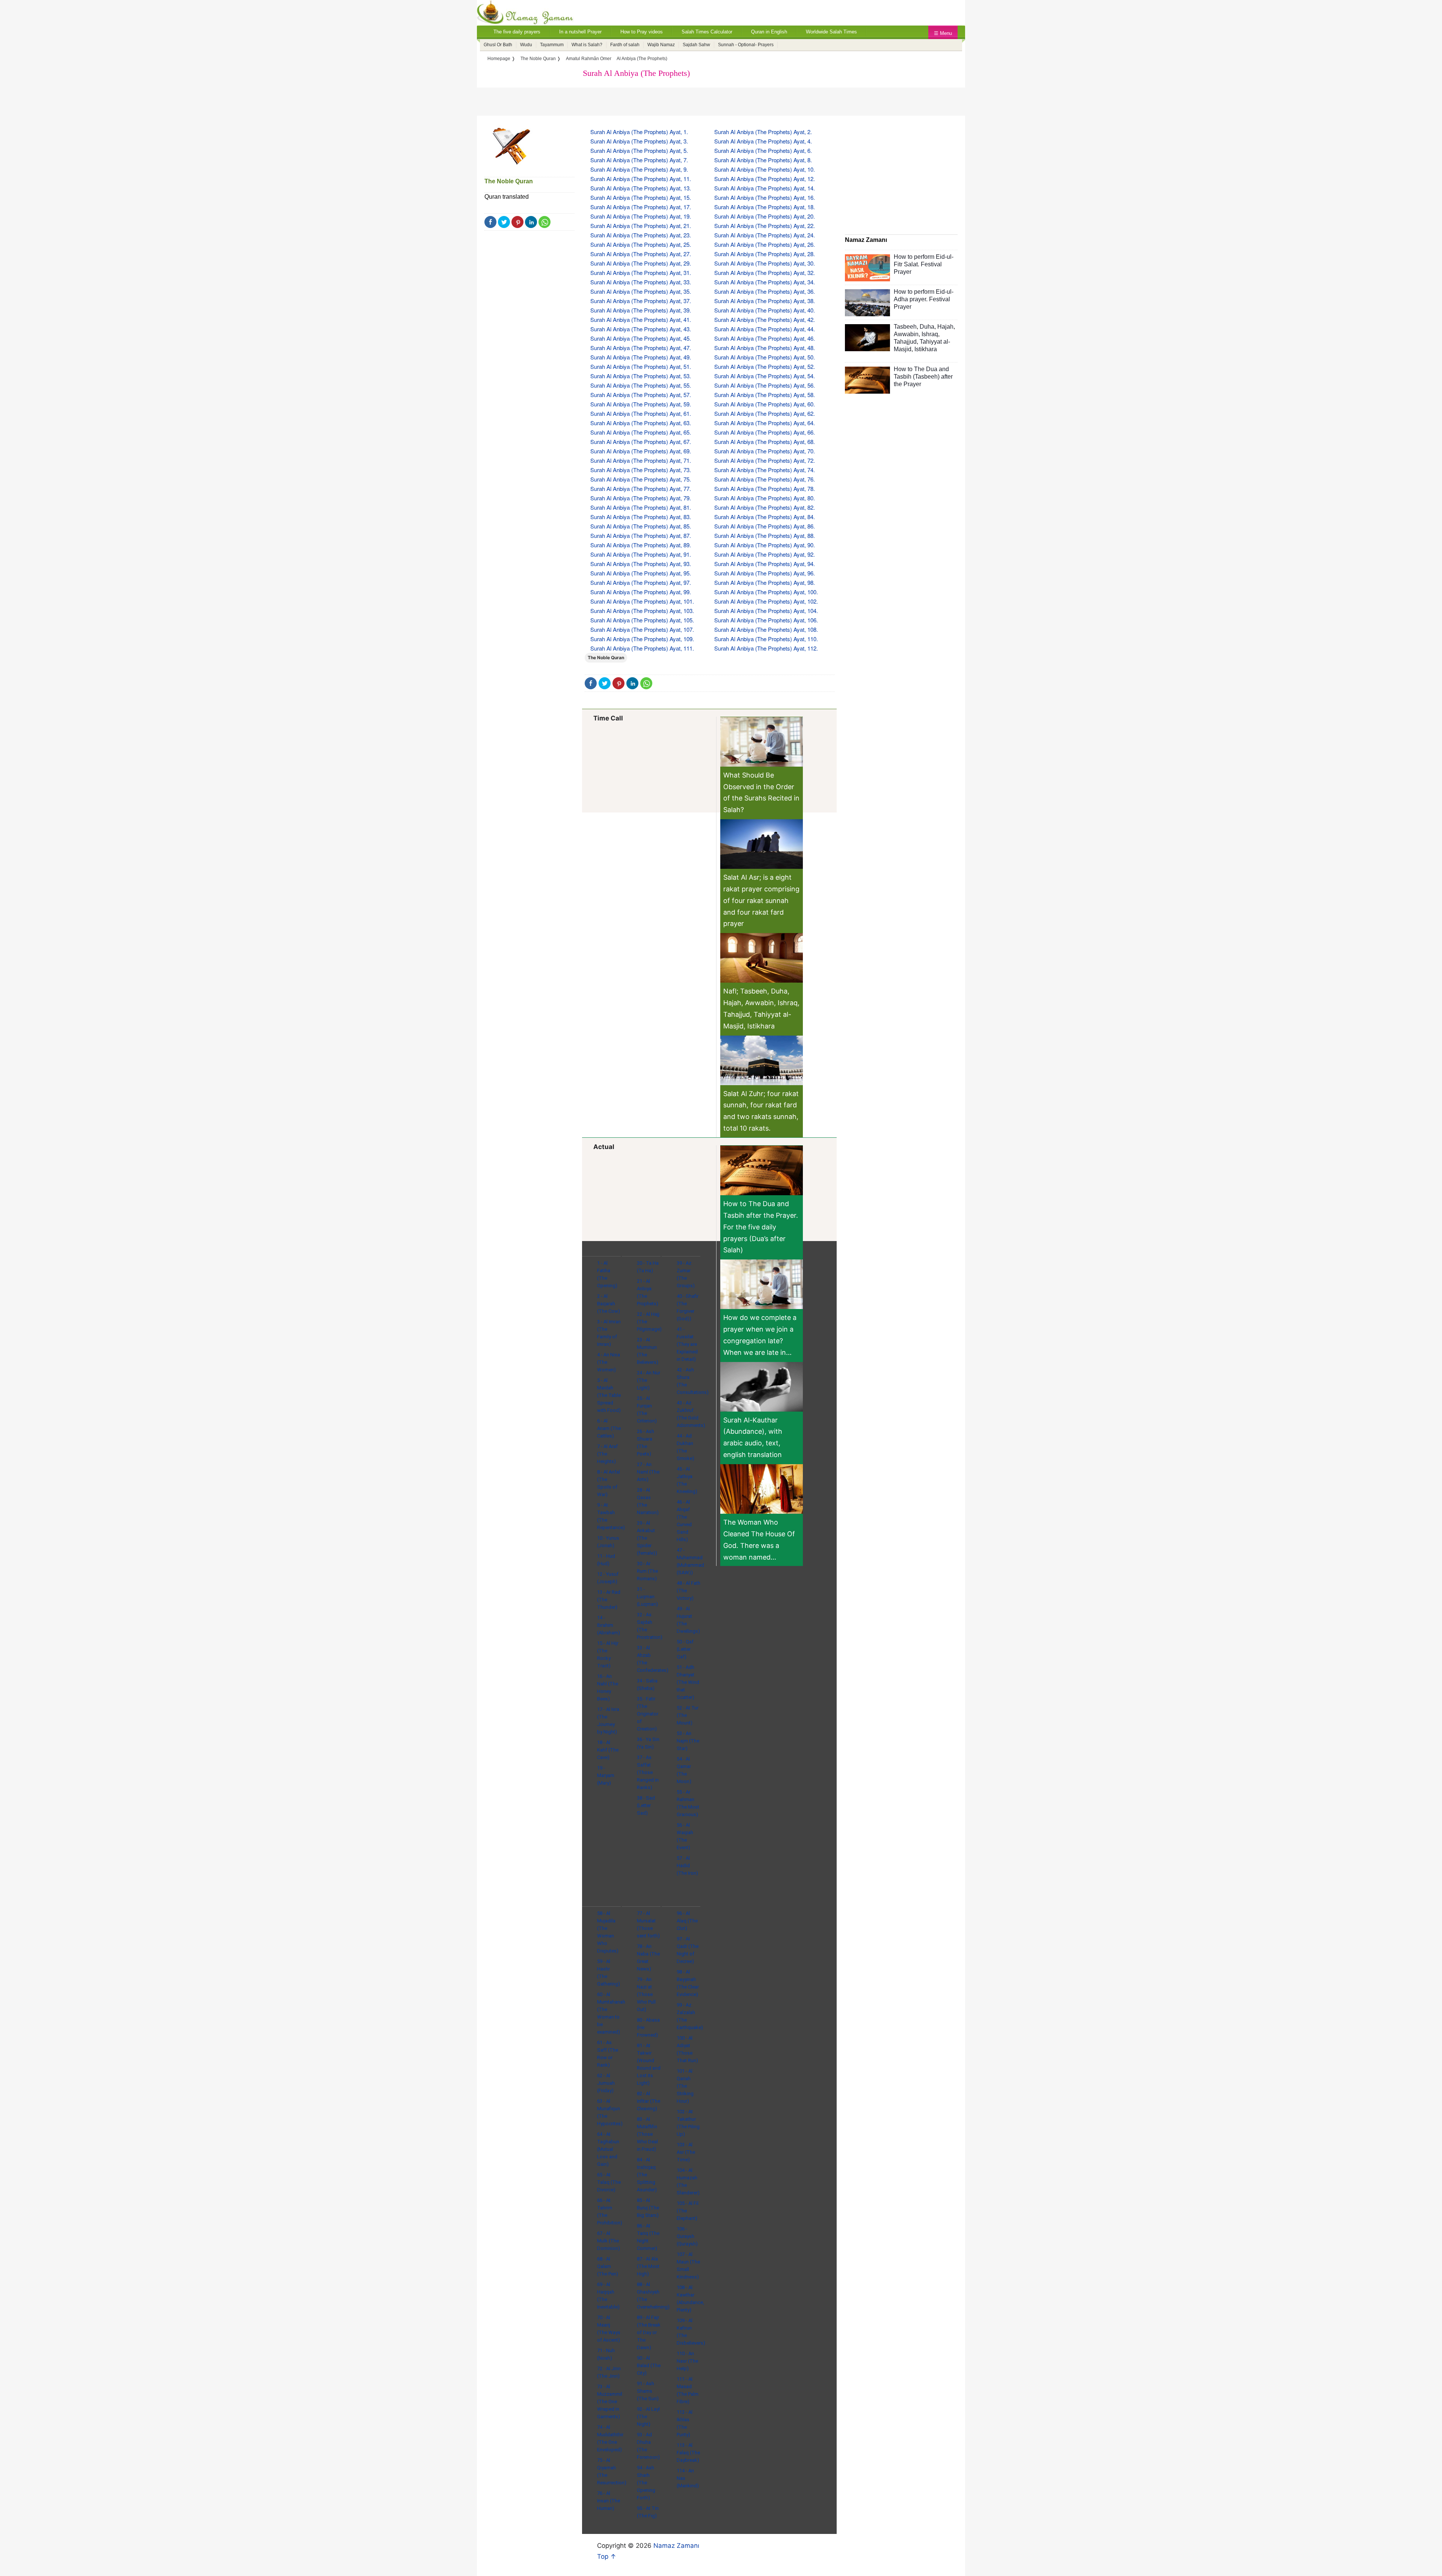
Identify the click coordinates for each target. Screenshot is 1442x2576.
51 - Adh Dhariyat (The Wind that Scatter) (688, 1682)
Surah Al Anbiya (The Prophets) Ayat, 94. (765, 564)
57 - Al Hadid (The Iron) (687, 1866)
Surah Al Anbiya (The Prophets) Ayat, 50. (765, 357)
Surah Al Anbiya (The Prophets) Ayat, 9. (639, 169)
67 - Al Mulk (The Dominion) (609, 2241)
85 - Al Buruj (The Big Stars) (648, 2208)
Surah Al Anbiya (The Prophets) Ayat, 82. (765, 507)
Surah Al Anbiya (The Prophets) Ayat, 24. (765, 235)
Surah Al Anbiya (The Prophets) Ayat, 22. (765, 226)
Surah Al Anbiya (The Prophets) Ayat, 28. (765, 254)
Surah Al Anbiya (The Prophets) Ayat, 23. (641, 235)
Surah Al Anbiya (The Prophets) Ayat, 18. (765, 207)
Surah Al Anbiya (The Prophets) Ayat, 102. (766, 601)
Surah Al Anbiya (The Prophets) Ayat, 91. (641, 554)
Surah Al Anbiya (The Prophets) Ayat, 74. (765, 470)
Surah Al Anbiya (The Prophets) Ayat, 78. (765, 488)
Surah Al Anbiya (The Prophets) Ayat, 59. (641, 404)
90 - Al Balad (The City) (649, 2365)
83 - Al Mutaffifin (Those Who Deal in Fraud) (647, 2134)
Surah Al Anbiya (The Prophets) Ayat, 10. (765, 169)
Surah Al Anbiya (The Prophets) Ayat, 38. (765, 301)
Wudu (526, 45)
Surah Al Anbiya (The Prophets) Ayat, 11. (641, 179)
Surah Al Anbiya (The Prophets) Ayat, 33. (641, 282)
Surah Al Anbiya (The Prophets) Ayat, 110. (766, 639)
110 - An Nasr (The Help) (687, 2361)
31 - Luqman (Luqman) (647, 1597)
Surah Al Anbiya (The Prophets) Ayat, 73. (641, 470)
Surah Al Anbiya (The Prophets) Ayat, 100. (766, 592)
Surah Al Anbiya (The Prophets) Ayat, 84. (765, 517)
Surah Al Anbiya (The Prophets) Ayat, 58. (765, 395)
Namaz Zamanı (676, 2546)
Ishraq (930, 334)
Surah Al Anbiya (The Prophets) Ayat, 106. (766, 620)
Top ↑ (607, 2556)
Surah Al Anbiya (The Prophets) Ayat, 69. (641, 451)
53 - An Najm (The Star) (688, 1741)
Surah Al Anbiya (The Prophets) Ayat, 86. (765, 526)
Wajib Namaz (661, 45)
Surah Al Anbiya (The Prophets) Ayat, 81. (641, 507)
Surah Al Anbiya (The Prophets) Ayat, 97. (641, 582)
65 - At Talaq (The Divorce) (609, 2182)
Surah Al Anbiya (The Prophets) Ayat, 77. (641, 488)
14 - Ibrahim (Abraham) (609, 1625)
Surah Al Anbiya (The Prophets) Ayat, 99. (641, 592)
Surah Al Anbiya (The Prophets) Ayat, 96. (765, 573)
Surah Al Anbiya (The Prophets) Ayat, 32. (765, 273)
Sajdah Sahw (696, 45)
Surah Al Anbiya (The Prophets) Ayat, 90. (765, 545)
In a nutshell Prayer (580, 32)
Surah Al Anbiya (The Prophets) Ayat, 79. (641, 498)
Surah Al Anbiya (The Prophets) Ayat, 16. (765, 197)
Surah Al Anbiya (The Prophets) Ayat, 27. (641, 254)
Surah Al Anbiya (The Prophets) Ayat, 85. (641, 526)
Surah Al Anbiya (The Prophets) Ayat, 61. (641, 413)
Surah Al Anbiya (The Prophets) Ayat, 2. (763, 132)
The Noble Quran (509, 181)
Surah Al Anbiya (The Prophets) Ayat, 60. (765, 404)
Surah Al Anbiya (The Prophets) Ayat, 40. (765, 310)
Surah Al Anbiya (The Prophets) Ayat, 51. (641, 366)
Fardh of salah (625, 45)
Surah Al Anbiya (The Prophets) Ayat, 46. (765, 338)
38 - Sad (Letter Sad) (646, 1805)
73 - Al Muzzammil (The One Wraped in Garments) (610, 2402)
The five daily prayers (517, 32)
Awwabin (906, 334)
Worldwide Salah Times (831, 32)
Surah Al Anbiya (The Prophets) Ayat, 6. (763, 150)
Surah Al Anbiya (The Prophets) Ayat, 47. (641, 348)
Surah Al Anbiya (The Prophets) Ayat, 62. (765, 413)
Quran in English (769, 32)
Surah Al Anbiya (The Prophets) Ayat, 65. (641, 432)
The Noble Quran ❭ (541, 59)
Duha (927, 327)
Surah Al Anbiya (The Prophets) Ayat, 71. (641, 460)
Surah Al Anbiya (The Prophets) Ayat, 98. (765, 582)
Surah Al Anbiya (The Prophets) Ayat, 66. (765, 432)
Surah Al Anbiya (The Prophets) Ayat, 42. (765, 319)
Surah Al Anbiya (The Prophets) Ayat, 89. (641, 545)
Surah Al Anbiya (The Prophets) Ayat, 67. (641, 442)
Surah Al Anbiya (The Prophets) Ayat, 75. (641, 479)
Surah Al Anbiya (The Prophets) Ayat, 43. (641, 329)
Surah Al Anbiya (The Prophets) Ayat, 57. (641, 395)
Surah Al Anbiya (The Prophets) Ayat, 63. (641, 423)
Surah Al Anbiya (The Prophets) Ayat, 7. (639, 160)
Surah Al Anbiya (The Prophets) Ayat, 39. (641, 310)
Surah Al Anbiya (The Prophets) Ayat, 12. (765, 179)
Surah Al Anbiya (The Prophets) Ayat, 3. (639, 141)
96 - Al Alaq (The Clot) (687, 1921)
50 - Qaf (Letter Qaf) (685, 1649)
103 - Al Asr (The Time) (686, 2152)
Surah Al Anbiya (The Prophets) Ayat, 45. (641, 338)
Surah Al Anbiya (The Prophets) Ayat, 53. (641, 376)
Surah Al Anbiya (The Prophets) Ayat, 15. (641, 197)
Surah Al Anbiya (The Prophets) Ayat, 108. (766, 629)
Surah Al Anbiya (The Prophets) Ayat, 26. (765, 244)
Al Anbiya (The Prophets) (642, 59)
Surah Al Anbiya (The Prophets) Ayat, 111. (642, 648)
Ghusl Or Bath (498, 45)
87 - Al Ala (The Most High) (648, 2266)
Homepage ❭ (501, 59)
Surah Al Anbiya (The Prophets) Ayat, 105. (642, 620)
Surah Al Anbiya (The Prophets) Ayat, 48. (765, 348)
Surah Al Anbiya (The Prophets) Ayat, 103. (642, 611)
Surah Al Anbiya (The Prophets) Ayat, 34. (765, 282)
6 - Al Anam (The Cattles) (609, 1428)
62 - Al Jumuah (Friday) (606, 2083)
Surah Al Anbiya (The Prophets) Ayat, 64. (765, 423)
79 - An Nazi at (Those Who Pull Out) (646, 1994)
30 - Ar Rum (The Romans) (647, 1571)
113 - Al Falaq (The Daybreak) (688, 2453)
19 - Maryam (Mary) (606, 1775)
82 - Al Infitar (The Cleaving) (649, 2101)
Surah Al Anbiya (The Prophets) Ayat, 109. (642, 639)
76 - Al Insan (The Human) (609, 2501)
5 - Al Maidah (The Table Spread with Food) (609, 1395)
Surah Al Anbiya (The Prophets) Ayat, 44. (765, 329)
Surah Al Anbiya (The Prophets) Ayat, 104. (766, 611)
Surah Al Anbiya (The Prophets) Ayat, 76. (765, 479)
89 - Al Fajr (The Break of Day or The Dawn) (649, 2332)
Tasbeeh (905, 327)
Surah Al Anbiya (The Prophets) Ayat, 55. (641, 385)
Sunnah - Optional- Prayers (746, 45)
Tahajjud (905, 342)
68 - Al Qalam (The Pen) (608, 2266)
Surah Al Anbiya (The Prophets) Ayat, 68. (765, 442)
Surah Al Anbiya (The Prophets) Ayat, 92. (765, 554)
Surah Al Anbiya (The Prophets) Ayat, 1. (639, 132)
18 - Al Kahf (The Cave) (608, 1750)
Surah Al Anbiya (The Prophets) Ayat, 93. (641, 564)
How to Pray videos (642, 32)
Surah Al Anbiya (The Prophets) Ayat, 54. (765, 376)
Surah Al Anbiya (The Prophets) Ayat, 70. (765, 451)
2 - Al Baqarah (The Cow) (609, 1304)
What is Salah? (587, 45)
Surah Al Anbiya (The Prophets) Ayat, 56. (765, 385)
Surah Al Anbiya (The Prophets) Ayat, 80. (765, 498)
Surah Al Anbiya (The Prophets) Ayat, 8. (763, 160)
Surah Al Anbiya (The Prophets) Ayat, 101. (642, 601)
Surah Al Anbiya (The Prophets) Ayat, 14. (765, 188)
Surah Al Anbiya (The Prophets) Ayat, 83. (641, 517)
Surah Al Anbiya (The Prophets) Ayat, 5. (639, 150)
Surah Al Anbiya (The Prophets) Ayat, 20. (765, 216)
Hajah (945, 327)
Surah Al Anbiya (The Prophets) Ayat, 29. (641, 263)
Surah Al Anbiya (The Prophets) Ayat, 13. (641, 188)
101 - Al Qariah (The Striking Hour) (685, 2086)
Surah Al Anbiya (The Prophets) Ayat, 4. (763, 141)
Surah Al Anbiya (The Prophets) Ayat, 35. (641, 291)
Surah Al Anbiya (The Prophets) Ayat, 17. (641, 207)
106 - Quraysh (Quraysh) (687, 2236)
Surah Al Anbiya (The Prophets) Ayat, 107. (642, 629)
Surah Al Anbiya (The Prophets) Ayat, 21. (641, 226)
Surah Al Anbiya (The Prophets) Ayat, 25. (641, 244)
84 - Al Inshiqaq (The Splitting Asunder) (647, 2175)
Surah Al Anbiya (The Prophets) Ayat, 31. (641, 273)
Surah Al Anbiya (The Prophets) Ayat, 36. (765, 291)
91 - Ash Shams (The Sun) (648, 2391)
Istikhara (926, 349)
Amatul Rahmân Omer (589, 59)
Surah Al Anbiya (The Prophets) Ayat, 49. (641, 357)
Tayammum (552, 45)
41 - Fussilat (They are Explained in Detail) (687, 1344)
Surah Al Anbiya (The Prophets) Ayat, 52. (765, 366)
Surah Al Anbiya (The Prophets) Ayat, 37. (641, 301)
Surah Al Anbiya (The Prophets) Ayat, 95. (641, 573)
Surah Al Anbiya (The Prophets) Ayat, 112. (766, 648)
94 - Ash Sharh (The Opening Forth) (646, 2483)
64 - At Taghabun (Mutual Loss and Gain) (608, 2149)
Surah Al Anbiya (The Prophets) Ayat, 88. (765, 535)
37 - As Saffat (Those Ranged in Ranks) (648, 1772)
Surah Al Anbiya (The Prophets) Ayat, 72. (765, 460)
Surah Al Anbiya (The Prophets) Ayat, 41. (641, 319)
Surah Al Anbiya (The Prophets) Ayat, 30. (765, 263)
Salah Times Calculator (707, 32)
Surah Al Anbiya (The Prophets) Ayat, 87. (641, 535)
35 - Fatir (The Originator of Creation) (648, 1714)
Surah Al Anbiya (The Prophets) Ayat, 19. (641, 216)
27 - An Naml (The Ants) (648, 1472)
